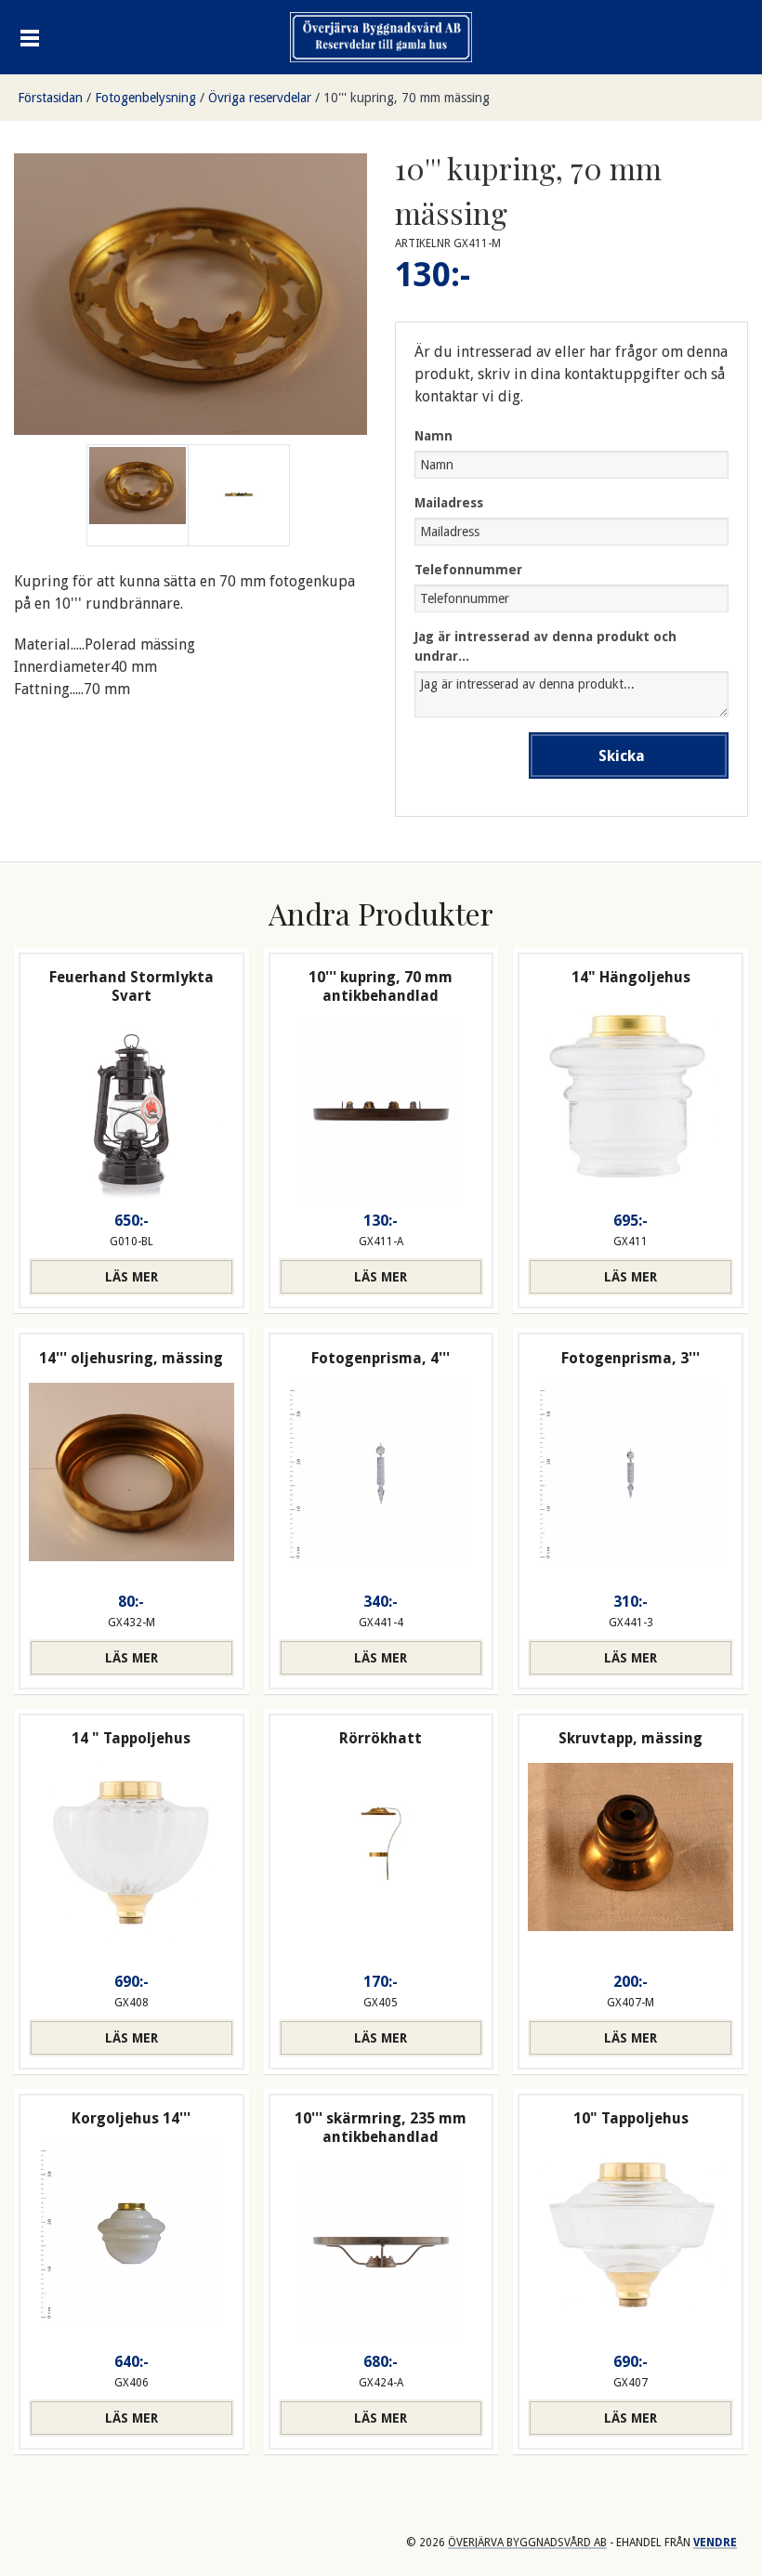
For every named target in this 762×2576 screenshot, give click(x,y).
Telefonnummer (468, 570)
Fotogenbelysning (145, 98)
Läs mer (131, 1277)
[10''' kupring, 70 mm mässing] (239, 495)
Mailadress (449, 503)
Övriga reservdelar (260, 98)
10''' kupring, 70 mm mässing (407, 98)
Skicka (622, 756)
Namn (434, 436)
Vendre (715, 2543)
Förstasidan (50, 98)
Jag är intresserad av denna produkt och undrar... (545, 646)
